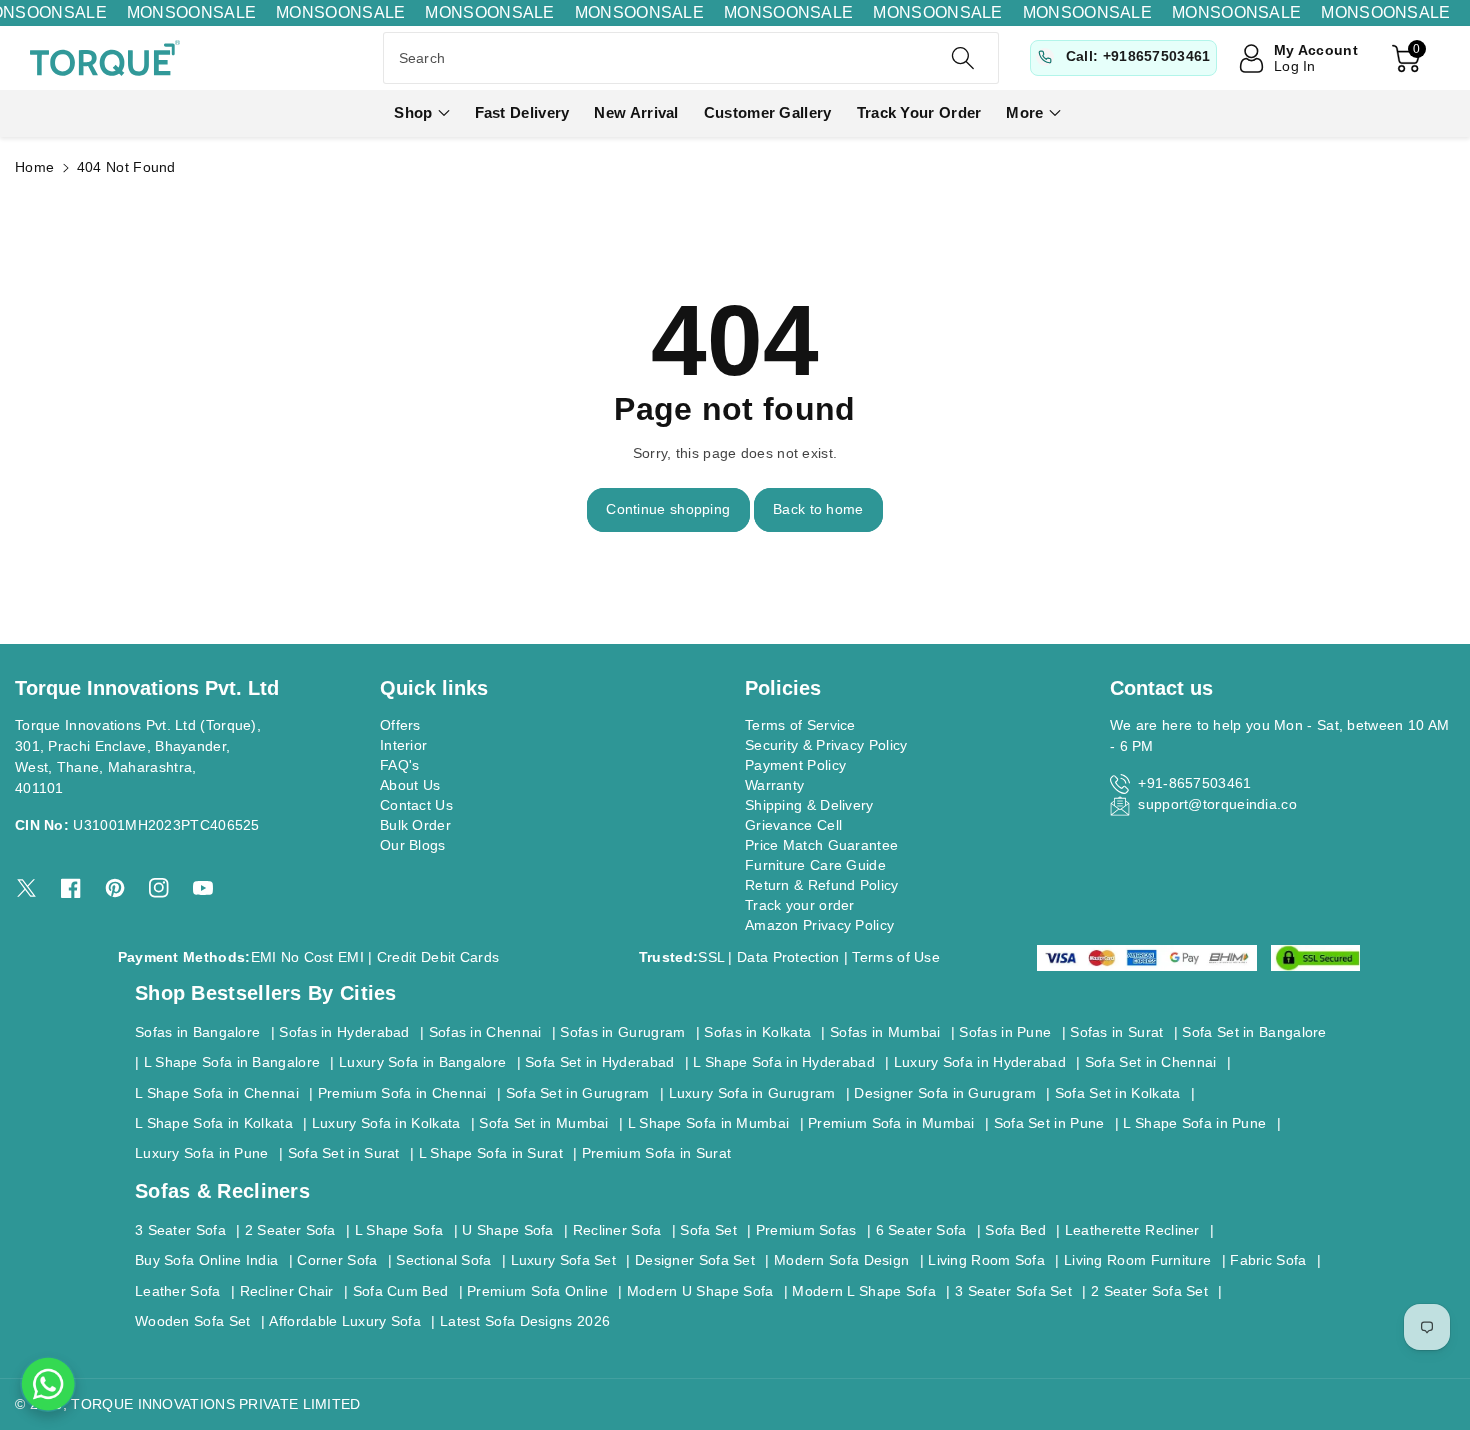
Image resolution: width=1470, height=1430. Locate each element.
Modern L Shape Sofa (864, 1291)
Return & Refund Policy (822, 885)
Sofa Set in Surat (344, 1153)
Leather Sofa (178, 1291)
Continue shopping (668, 509)
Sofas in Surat (1116, 1032)
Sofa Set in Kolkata (1118, 1093)
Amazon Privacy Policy (819, 925)
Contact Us (416, 805)
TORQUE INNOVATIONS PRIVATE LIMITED (215, 1404)
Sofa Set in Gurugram (578, 1093)
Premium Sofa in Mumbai (891, 1123)
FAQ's (400, 765)
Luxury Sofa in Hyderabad (980, 1062)
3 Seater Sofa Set (1013, 1291)
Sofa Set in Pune (1049, 1123)
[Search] (963, 58)
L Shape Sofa (399, 1230)
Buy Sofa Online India (206, 1260)
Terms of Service (800, 725)
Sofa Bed (1015, 1230)
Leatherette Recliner (1132, 1230)
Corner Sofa (337, 1260)
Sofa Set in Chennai (1151, 1062)
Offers (400, 725)
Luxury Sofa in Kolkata (386, 1123)
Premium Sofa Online (537, 1291)
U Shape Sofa (508, 1230)
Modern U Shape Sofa (700, 1291)
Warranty (774, 785)
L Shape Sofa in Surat (491, 1153)
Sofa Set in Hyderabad (599, 1062)
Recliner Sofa (617, 1230)
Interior (403, 745)
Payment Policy (795, 765)
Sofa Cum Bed (401, 1291)
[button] (421, 113)
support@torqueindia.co (1217, 804)
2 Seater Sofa (290, 1230)
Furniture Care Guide (815, 865)
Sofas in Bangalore (197, 1032)
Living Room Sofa (986, 1260)
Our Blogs (413, 845)
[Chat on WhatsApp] (48, 1384)
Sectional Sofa (443, 1260)
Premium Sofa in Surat (656, 1153)
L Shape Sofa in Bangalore (232, 1062)
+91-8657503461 (1194, 783)
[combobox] (691, 58)
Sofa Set (708, 1230)
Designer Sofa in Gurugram (945, 1093)
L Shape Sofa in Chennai (217, 1093)
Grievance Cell (793, 825)
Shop (413, 112)
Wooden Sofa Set (193, 1321)
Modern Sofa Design (841, 1260)
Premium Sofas (806, 1230)
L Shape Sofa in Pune (1194, 1123)
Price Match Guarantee (821, 845)
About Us (410, 785)
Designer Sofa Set (695, 1260)
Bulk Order (415, 825)
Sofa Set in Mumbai (543, 1123)
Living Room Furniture (1137, 1260)
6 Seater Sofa (921, 1230)
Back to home (818, 509)
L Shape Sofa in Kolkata (214, 1123)
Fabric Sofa (1268, 1260)
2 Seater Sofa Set (1149, 1291)
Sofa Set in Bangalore (1254, 1032)
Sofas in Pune (1005, 1032)
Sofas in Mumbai (885, 1032)
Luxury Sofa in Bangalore (422, 1062)
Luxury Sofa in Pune (202, 1153)
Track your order (800, 905)
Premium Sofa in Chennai (402, 1093)
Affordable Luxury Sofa (345, 1321)
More (1024, 112)
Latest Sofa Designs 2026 (525, 1321)
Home (34, 167)
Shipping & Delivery (809, 805)
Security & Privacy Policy (826, 745)
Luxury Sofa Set (564, 1260)
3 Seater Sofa (180, 1230)
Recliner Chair (287, 1291)
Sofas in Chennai (485, 1032)
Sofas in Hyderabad (344, 1032)
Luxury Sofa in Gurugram (752, 1093)
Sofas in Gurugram (622, 1032)
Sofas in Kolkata (757, 1032)
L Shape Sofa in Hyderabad (784, 1062)
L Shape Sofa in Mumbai (709, 1123)
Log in (1295, 66)
